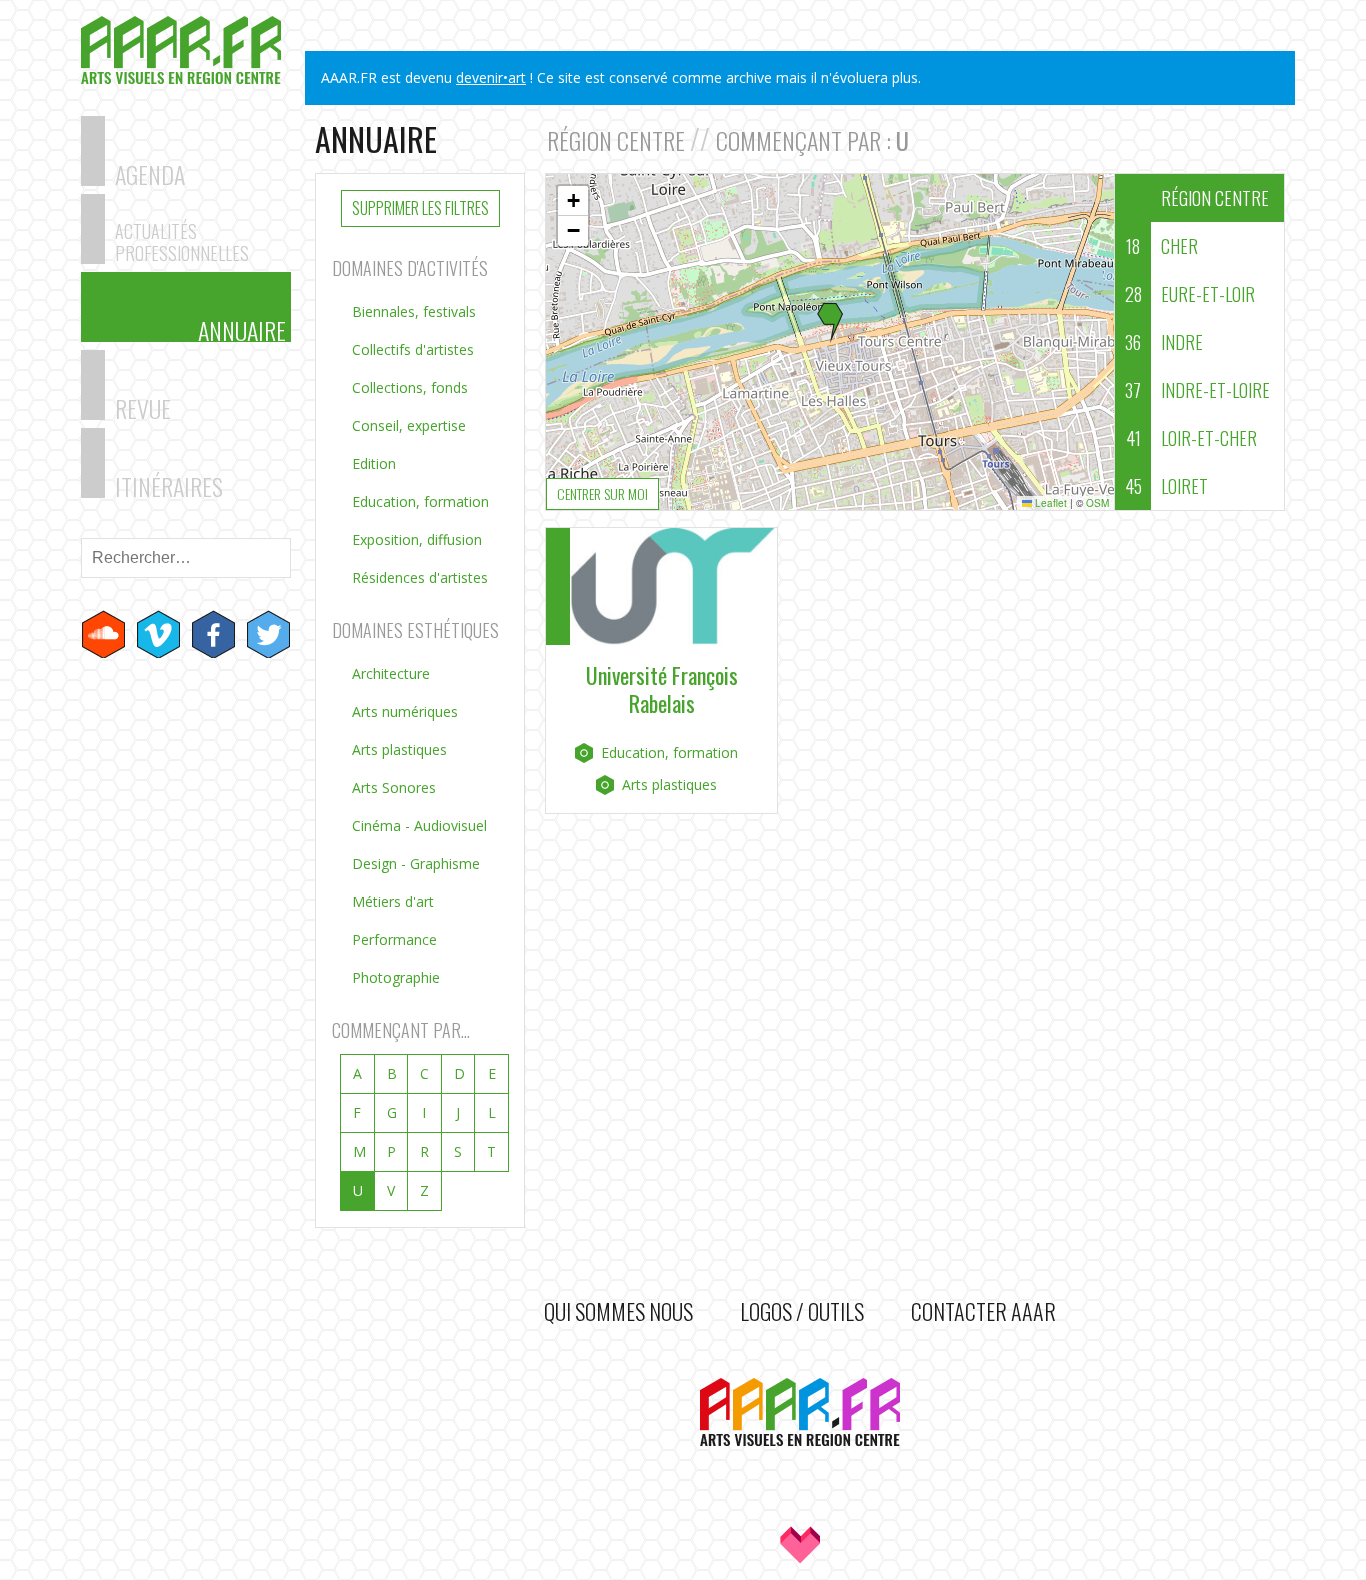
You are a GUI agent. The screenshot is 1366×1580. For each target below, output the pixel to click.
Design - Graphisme (416, 863)
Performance (394, 939)
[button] (830, 323)
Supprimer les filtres (420, 208)
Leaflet (1049, 503)
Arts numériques (405, 711)
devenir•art (491, 77)
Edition (374, 463)
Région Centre (1215, 198)
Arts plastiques (399, 749)
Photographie (396, 977)
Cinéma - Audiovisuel (419, 825)
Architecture (391, 673)
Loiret (1167, 486)
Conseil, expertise (409, 425)
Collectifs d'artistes (413, 349)
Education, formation (420, 501)
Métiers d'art (393, 901)
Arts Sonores (394, 787)
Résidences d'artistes (420, 577)
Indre (1164, 342)
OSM (1097, 503)
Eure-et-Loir (1190, 294)
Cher (1162, 246)
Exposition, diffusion (417, 539)
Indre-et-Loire (1197, 390)
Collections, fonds (410, 387)
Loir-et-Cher (1192, 438)
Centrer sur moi (602, 493)
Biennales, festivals (414, 311)
